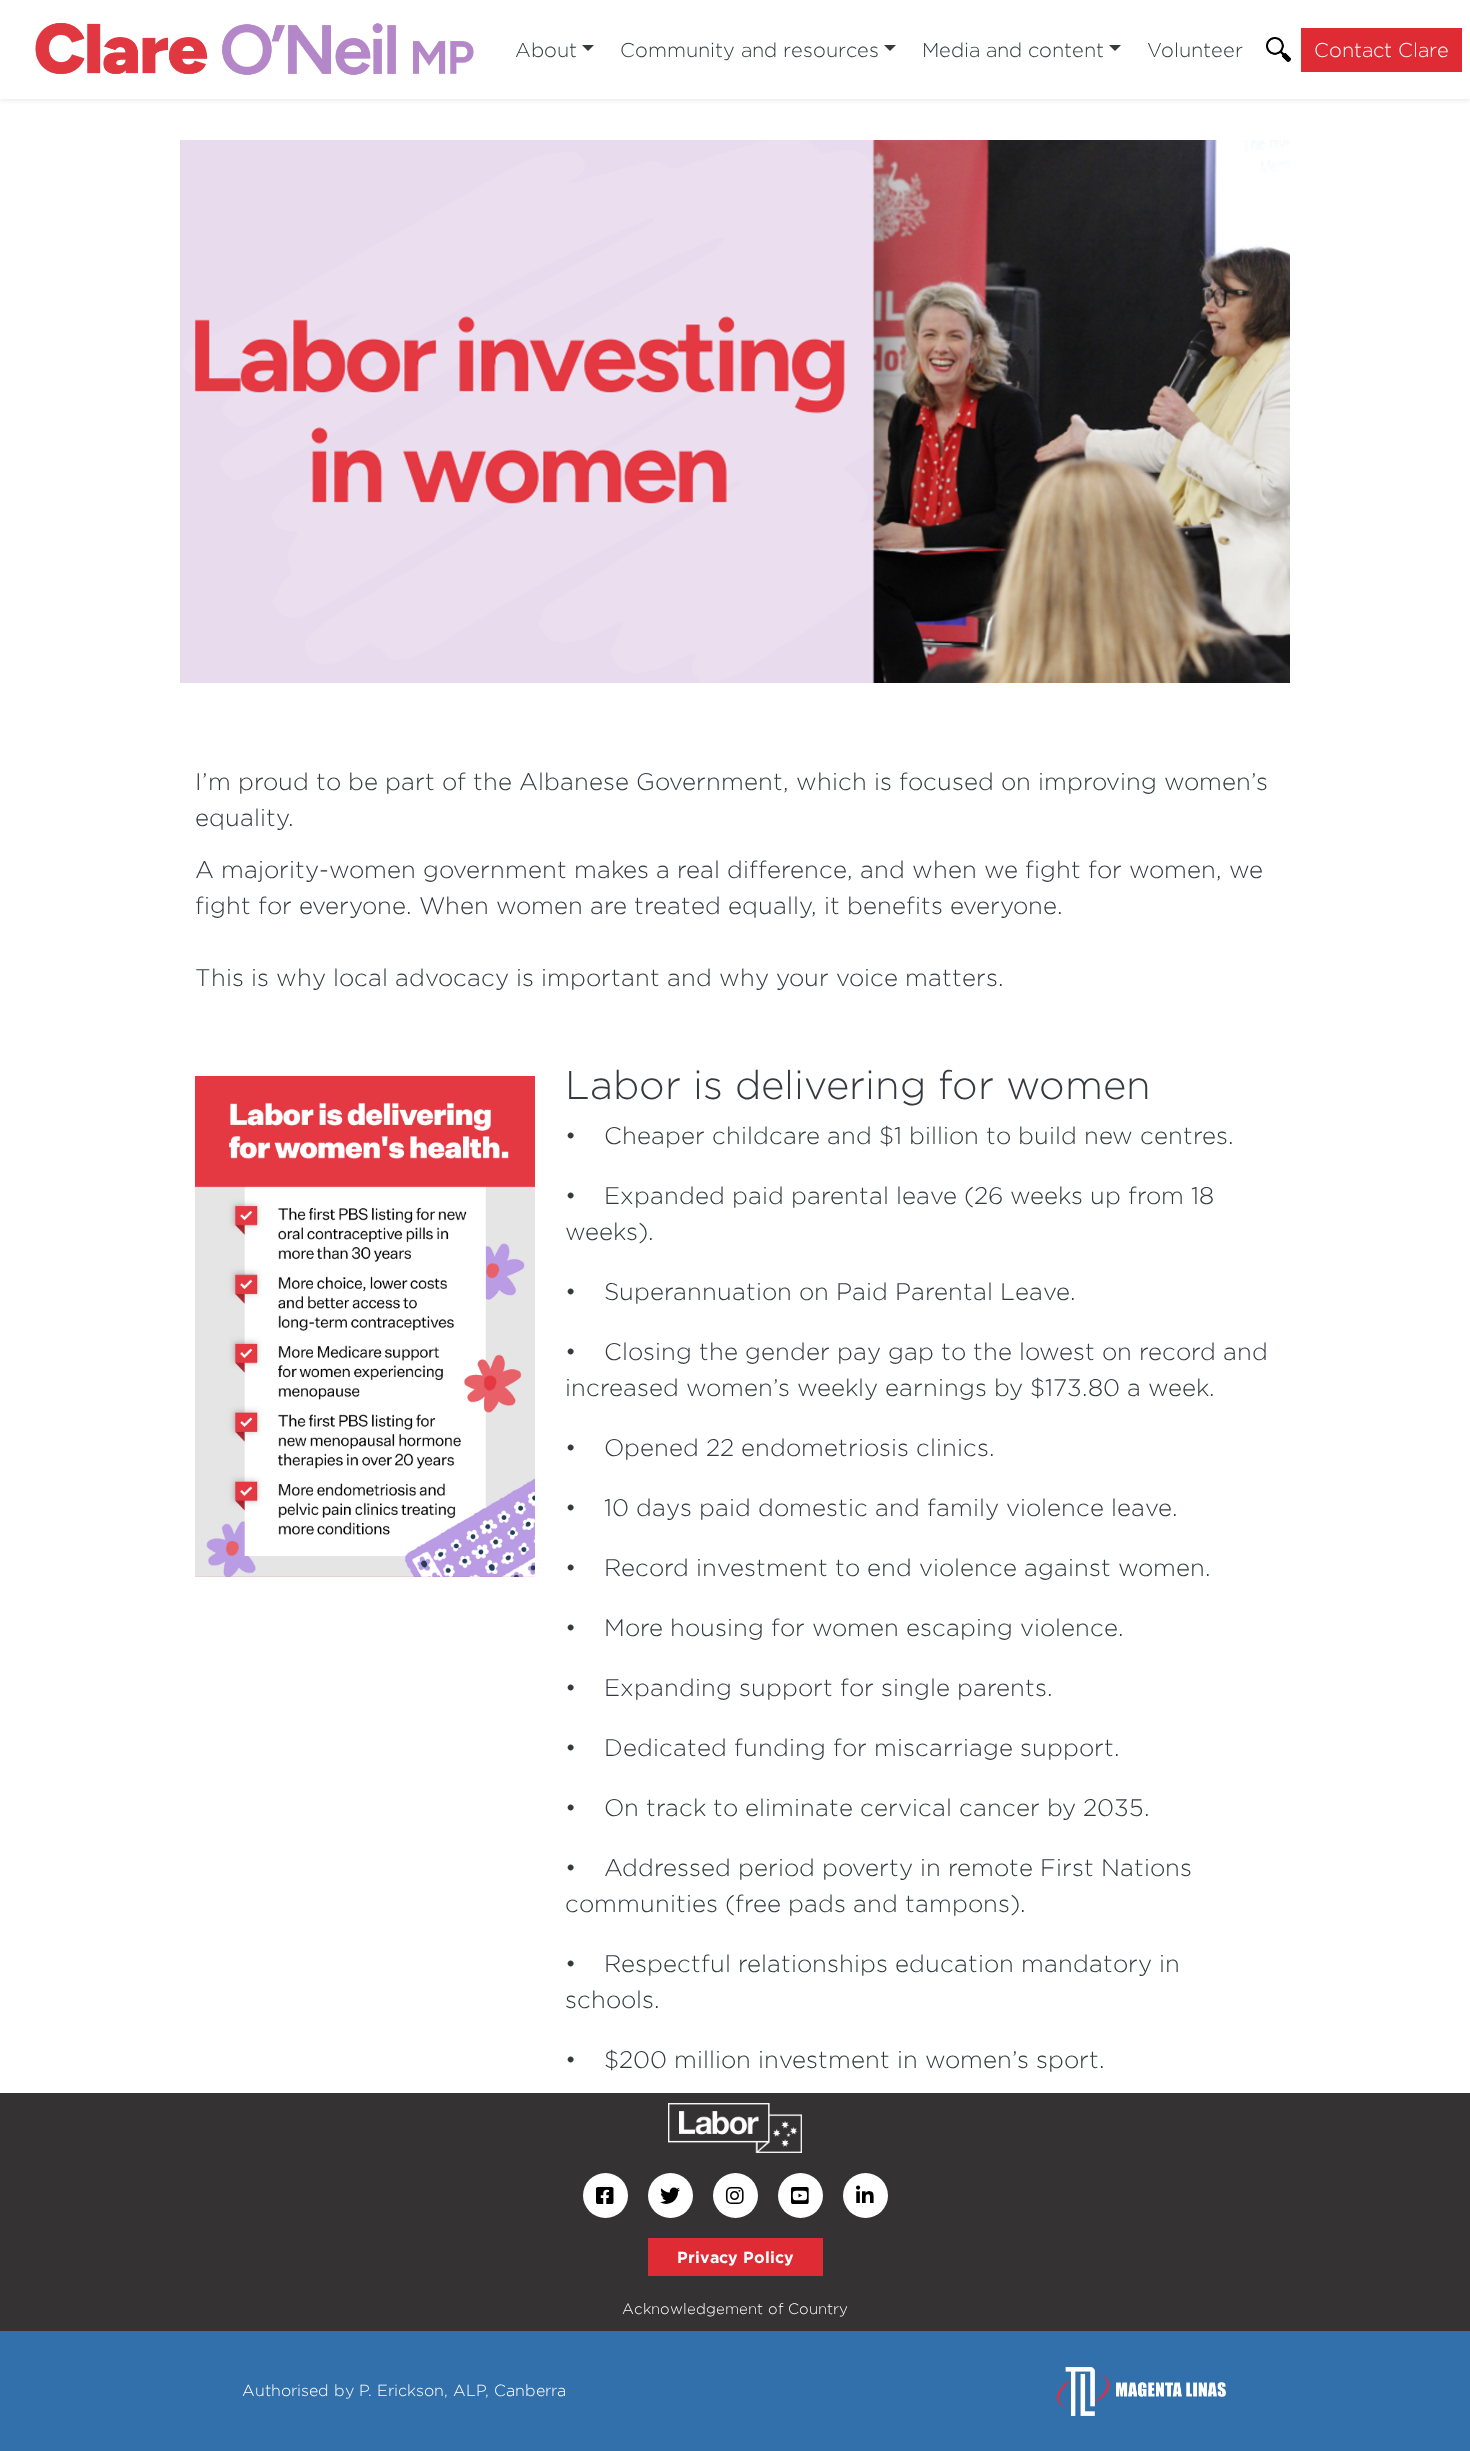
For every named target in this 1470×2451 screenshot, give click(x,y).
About (546, 49)
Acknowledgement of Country (735, 2308)
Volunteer (1195, 49)
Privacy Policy (735, 2257)
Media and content (1013, 49)
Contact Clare (1381, 49)
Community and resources (749, 49)
